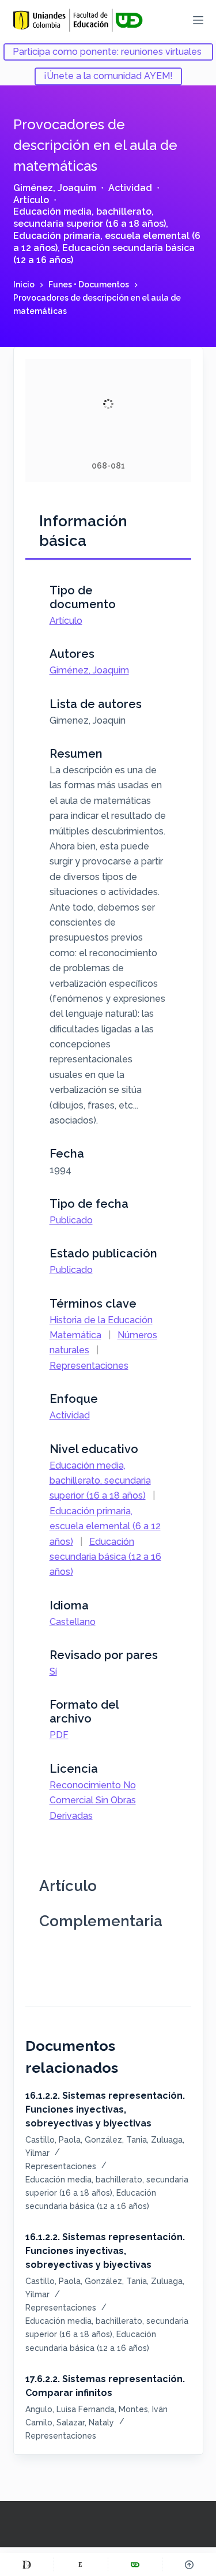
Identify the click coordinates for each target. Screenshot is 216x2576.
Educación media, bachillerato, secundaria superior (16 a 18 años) (90, 218)
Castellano (73, 1622)
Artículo (31, 200)
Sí (53, 1671)
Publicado (71, 1220)
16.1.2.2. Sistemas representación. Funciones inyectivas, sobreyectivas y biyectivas (105, 2109)
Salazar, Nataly (85, 2423)
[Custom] (27, 2564)
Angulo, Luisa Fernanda (70, 2409)
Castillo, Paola (53, 2140)
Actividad (130, 188)
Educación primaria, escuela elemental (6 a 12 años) (105, 1526)
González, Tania (116, 2140)
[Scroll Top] (189, 2564)
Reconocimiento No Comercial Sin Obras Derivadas (93, 1800)
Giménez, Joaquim (55, 188)
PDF (59, 1735)
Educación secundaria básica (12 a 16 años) (105, 1557)
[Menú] (198, 20)
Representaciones (89, 1366)
